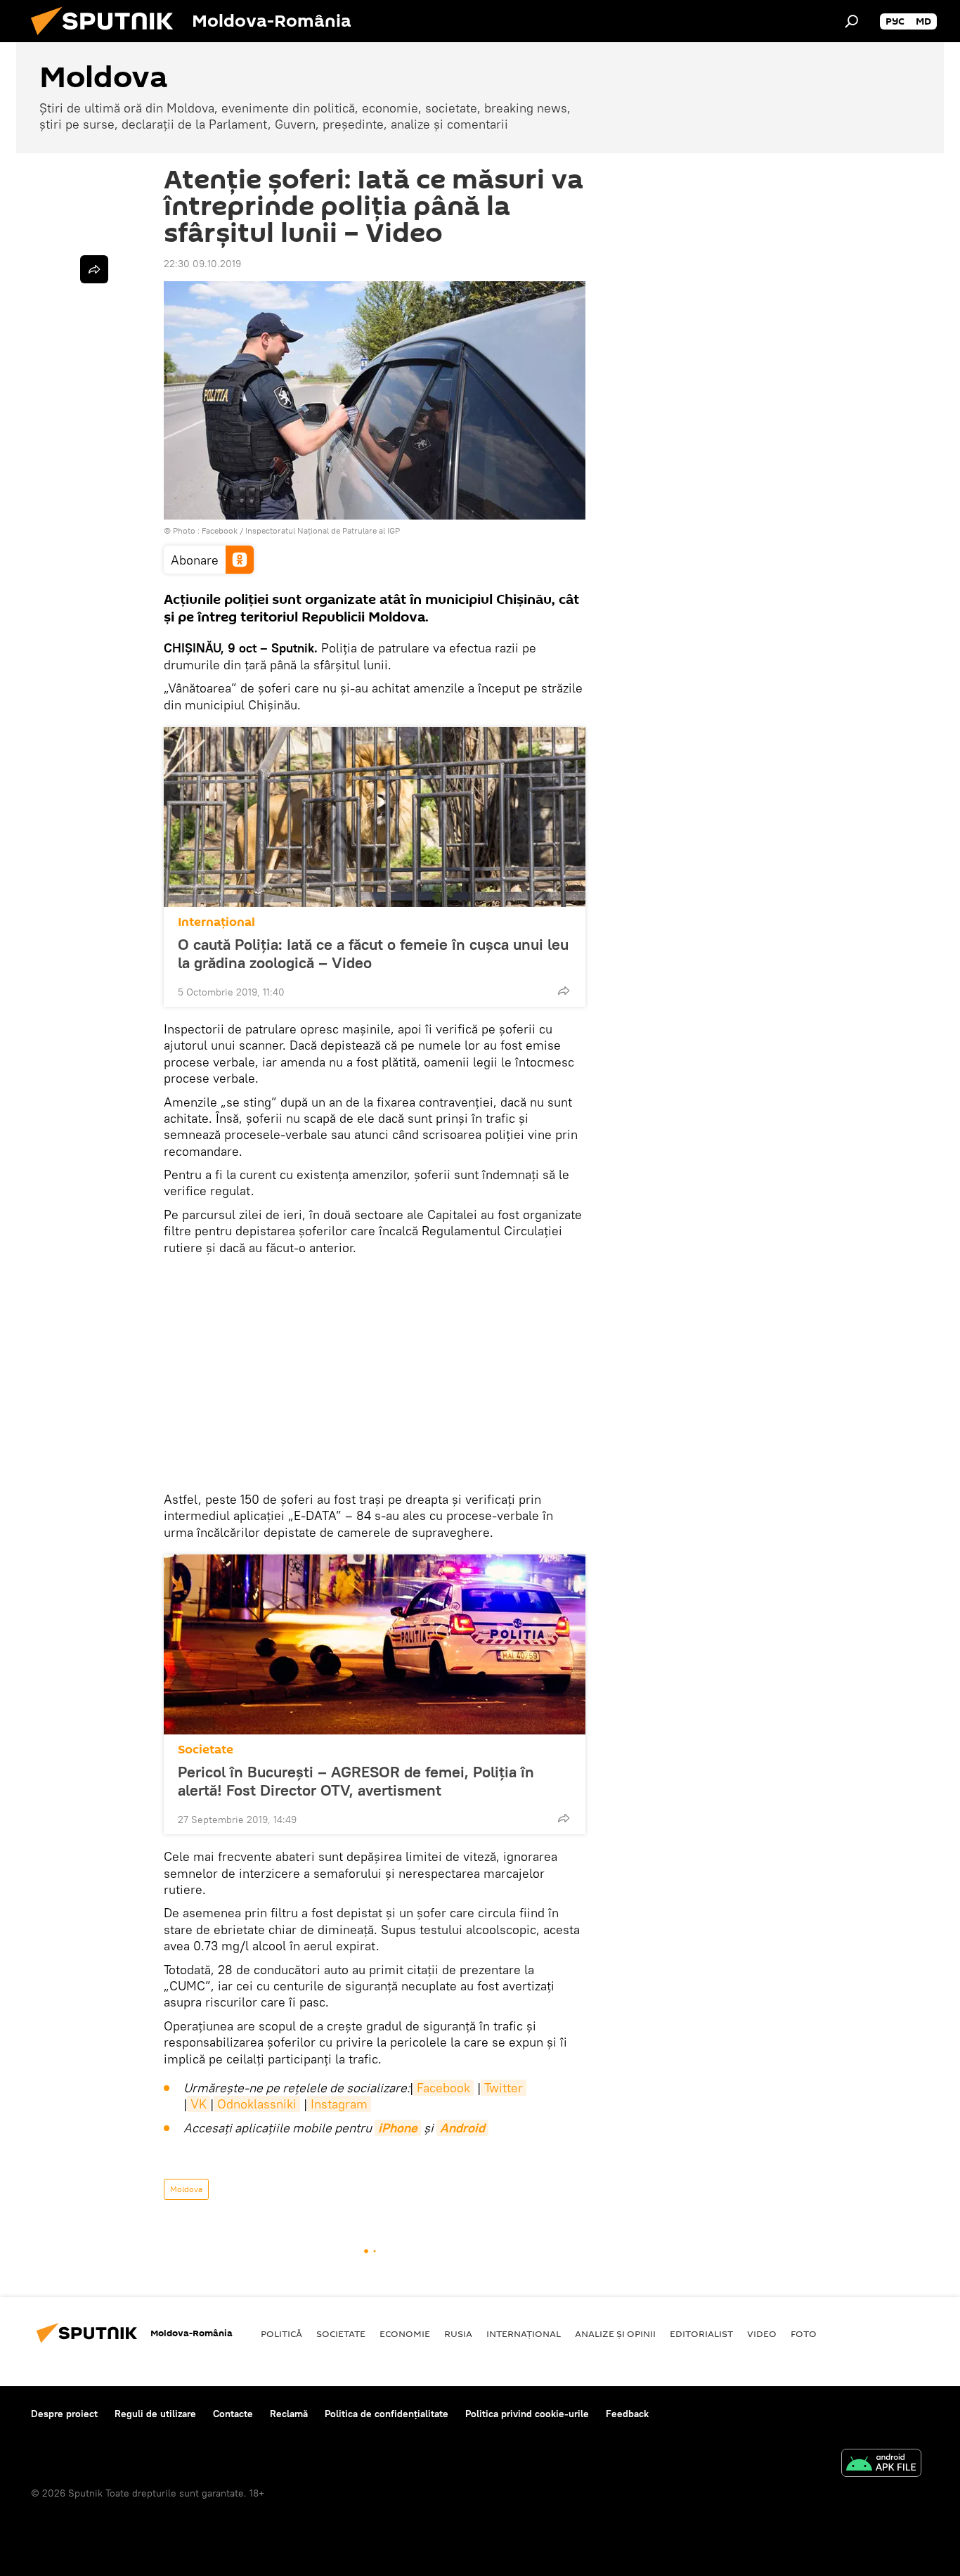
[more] (564, 991)
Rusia (458, 2333)
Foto (804, 2333)
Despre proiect (64, 2414)
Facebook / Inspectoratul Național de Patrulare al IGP (301, 530)
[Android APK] (881, 2465)
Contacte (233, 2414)
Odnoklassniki (257, 2104)
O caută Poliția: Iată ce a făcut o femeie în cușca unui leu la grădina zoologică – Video (373, 953)
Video (762, 2333)
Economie (405, 2333)
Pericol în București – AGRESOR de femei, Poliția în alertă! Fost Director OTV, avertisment (356, 1781)
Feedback (627, 2414)
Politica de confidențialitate (387, 2414)
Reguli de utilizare (155, 2414)
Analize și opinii (615, 2333)
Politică (281, 2333)
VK (199, 2104)
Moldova (186, 2189)
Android (462, 2128)
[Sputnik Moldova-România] (108, 39)
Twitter (504, 2088)
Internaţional (216, 922)
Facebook (443, 2088)
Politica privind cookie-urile (527, 2414)
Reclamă (289, 2414)
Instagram (339, 2104)
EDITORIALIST (701, 2333)
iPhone (398, 2128)
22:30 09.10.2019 (202, 264)
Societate (206, 1750)
